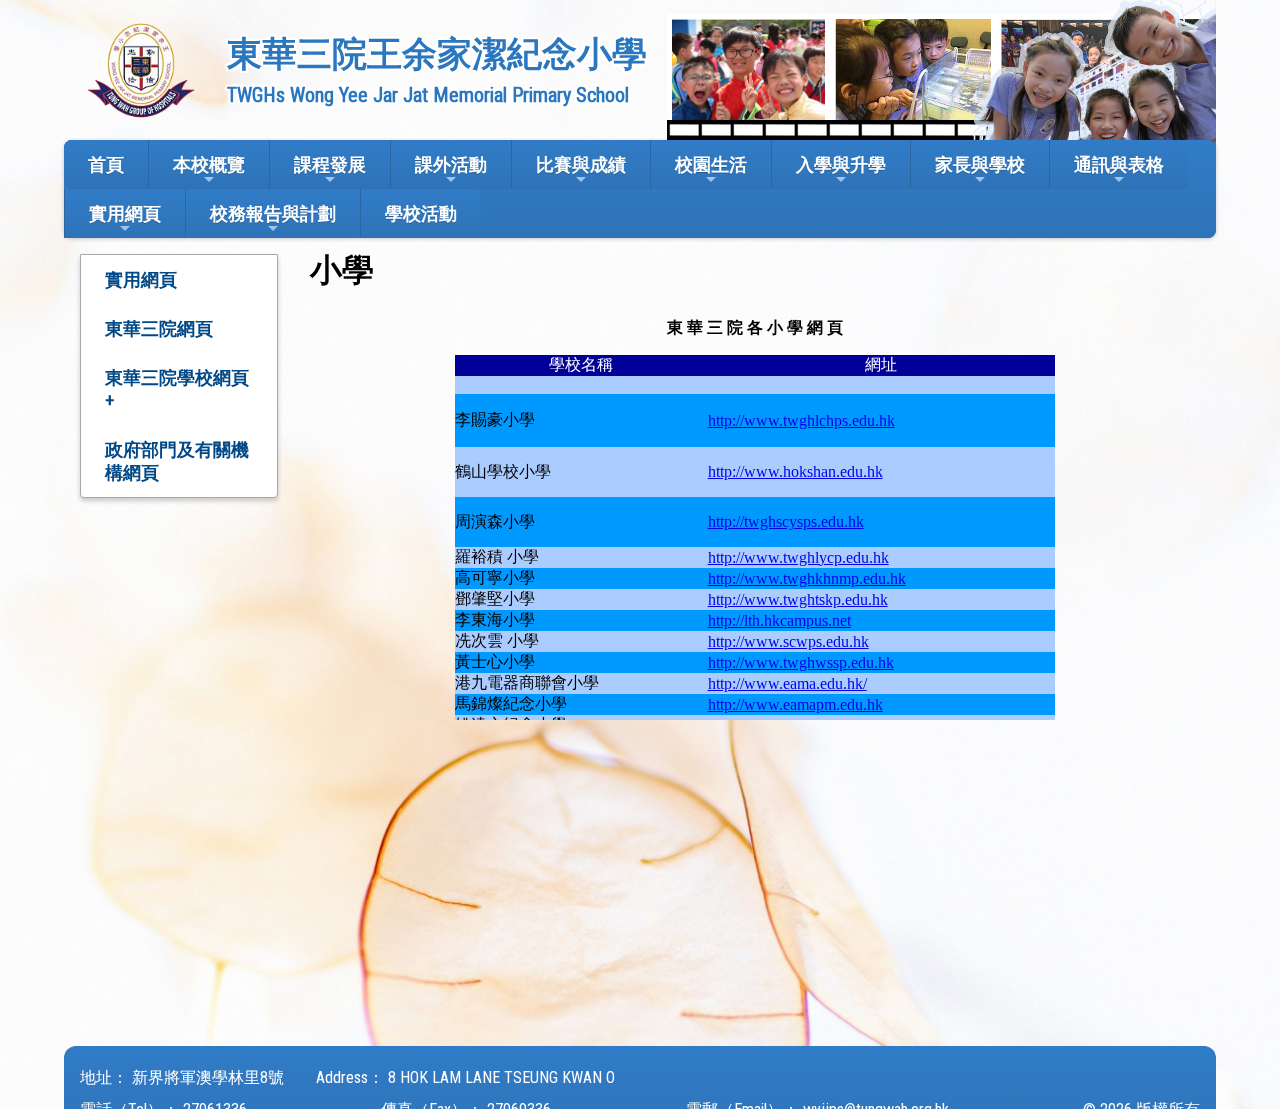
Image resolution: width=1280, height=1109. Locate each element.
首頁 (106, 164)
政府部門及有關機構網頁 (177, 461)
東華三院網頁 (159, 328)
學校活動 (421, 213)
